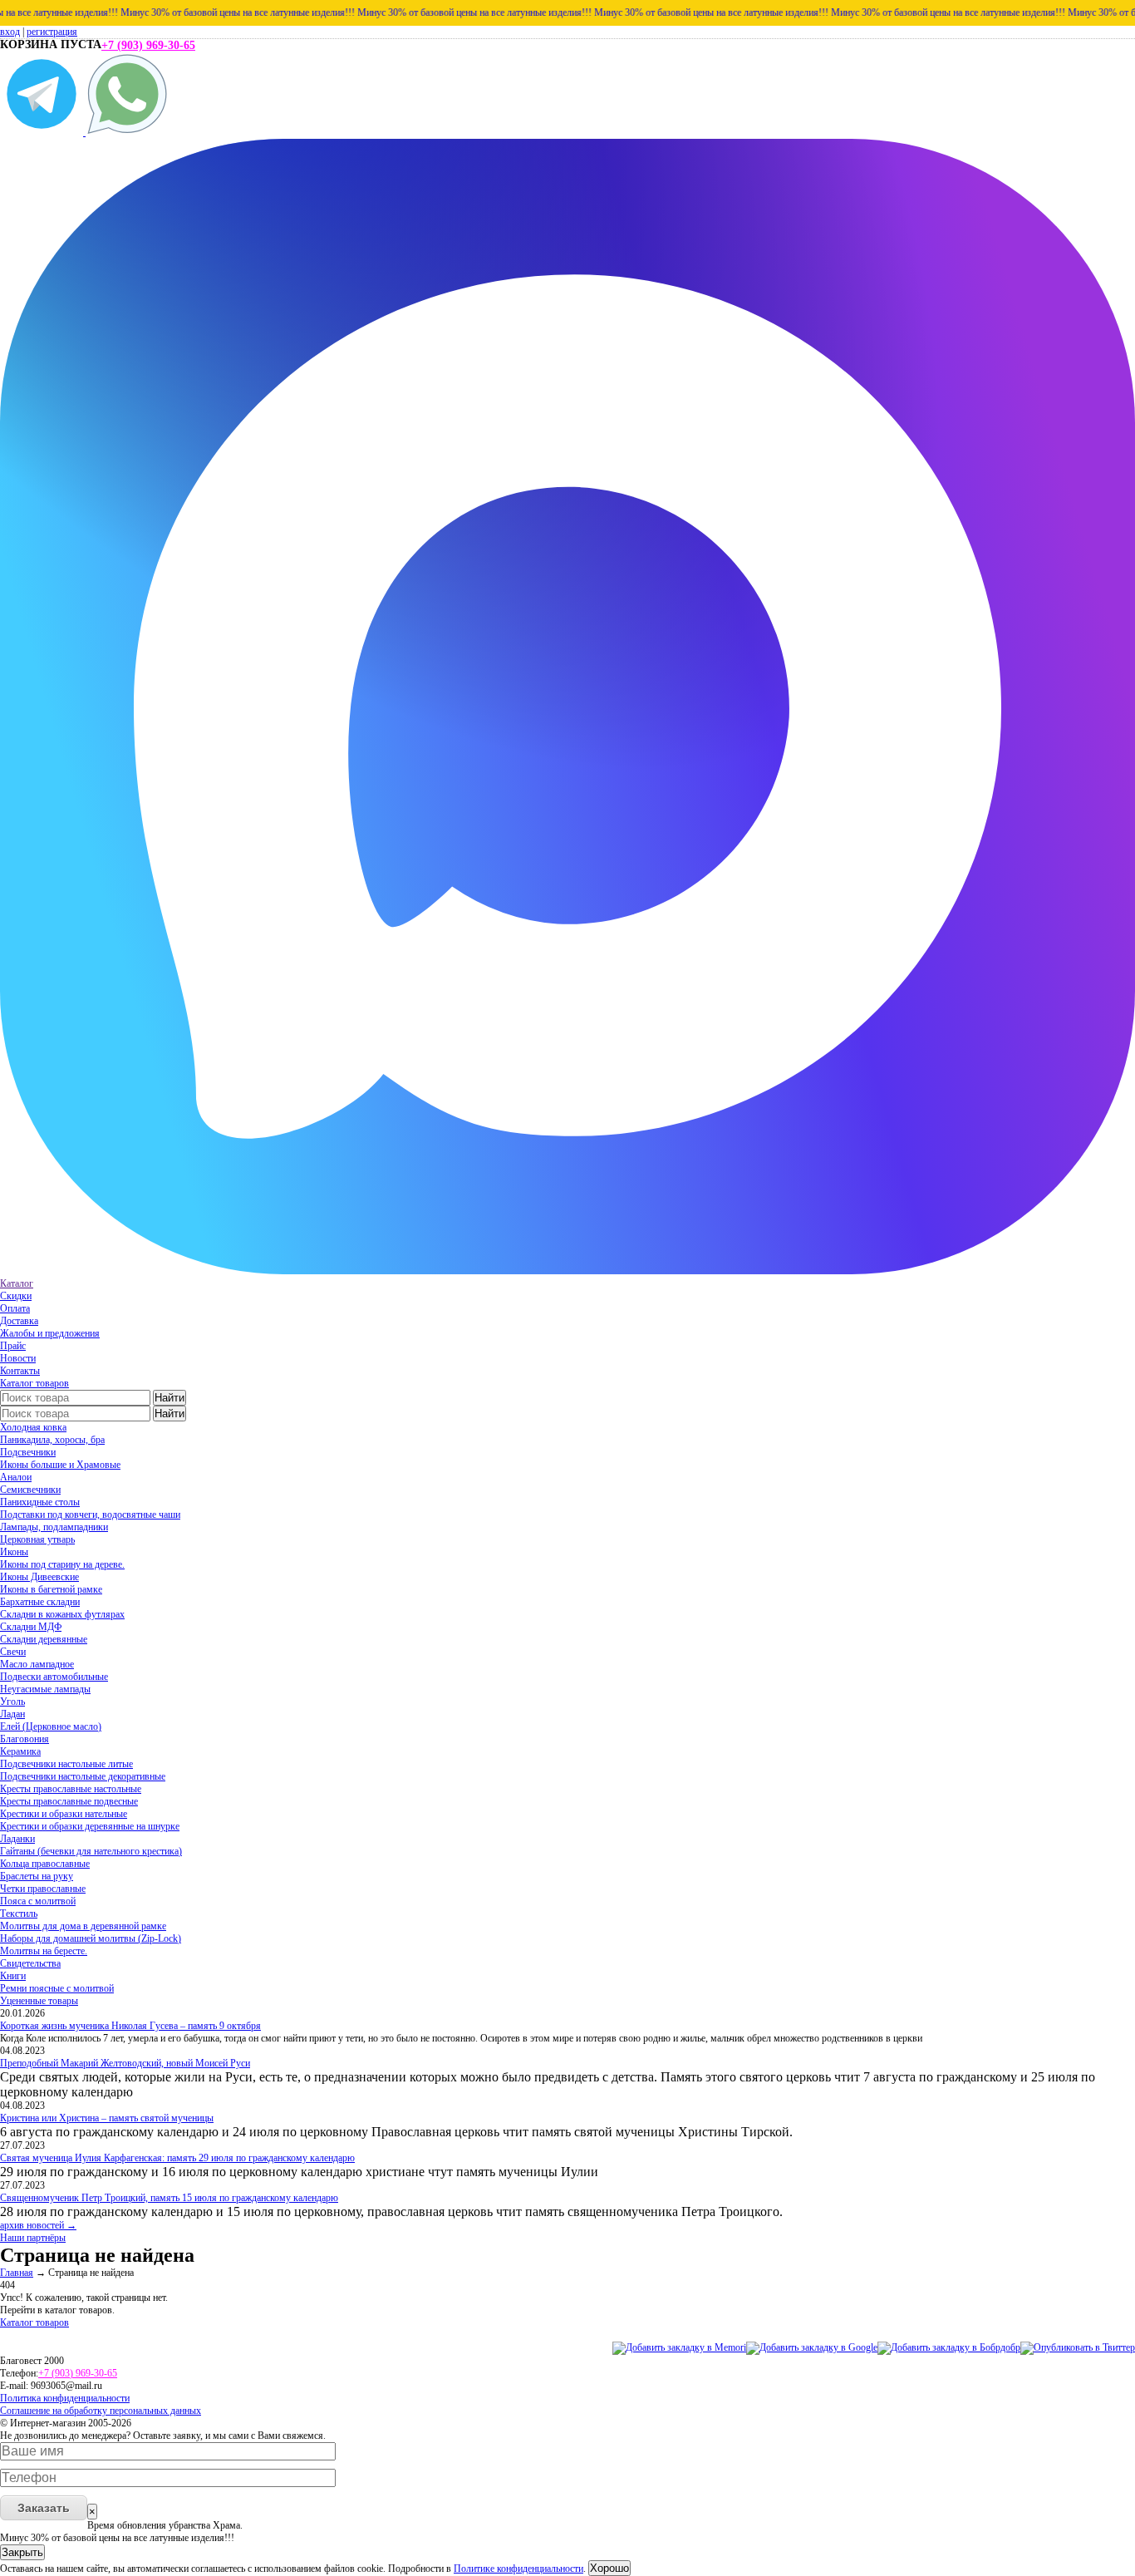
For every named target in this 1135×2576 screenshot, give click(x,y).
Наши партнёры (33, 2238)
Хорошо (609, 2568)
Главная (17, 2273)
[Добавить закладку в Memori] (679, 2347)
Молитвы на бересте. (44, 1951)
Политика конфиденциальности (65, 2398)
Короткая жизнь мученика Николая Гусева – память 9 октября (130, 2026)
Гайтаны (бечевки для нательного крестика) (91, 1851)
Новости (18, 1358)
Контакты (20, 1371)
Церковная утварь (37, 1539)
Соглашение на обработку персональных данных (101, 2411)
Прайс (13, 1346)
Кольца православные (45, 1864)
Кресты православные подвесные (69, 1801)
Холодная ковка (33, 1427)
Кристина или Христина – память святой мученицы (107, 2118)
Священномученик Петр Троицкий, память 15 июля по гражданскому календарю (169, 2198)
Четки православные (43, 1889)
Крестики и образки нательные (64, 1814)
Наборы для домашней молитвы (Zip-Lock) (91, 1938)
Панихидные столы (40, 1502)
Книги (13, 1976)
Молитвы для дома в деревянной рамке (83, 1926)
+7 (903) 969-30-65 (148, 45)
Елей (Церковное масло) (51, 1726)
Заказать (44, 2508)
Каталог (17, 1283)
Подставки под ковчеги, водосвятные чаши (90, 1515)
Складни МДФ (31, 1627)
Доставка (19, 1321)
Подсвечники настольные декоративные (83, 1776)
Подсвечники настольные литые (66, 1764)
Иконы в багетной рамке (51, 1589)
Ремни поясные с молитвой (57, 1988)
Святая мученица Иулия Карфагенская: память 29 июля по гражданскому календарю (177, 2158)
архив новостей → (38, 2225)
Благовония (25, 1739)
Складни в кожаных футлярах (62, 1614)
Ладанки (17, 1839)
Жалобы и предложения (50, 1333)
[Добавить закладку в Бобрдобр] (949, 2347)
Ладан (12, 1714)
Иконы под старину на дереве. (62, 1564)
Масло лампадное (37, 1664)
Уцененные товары (39, 2001)
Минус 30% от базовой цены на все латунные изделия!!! (202, 12)
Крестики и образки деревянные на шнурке (90, 1826)
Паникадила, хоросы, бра (52, 1440)
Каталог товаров (34, 1383)
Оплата (15, 1308)
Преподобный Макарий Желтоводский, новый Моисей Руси (125, 2063)
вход (10, 32)
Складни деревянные (44, 1639)
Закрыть (22, 2552)
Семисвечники (30, 1490)
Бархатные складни (40, 1602)
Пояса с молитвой (38, 1901)
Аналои (16, 1477)
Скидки (16, 1296)
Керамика (20, 1751)
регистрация (52, 32)
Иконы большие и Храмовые (60, 1465)
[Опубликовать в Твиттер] (1078, 2347)
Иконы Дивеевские (39, 1577)
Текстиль (19, 1914)
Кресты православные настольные (71, 1789)
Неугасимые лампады (45, 1689)
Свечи (13, 1652)
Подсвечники (28, 1452)
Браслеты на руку (37, 1876)
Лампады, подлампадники (54, 1527)
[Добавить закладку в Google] (812, 2347)
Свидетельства (30, 1963)
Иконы (14, 1552)
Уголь (12, 1702)
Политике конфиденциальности (518, 2569)
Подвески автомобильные (54, 1677)
